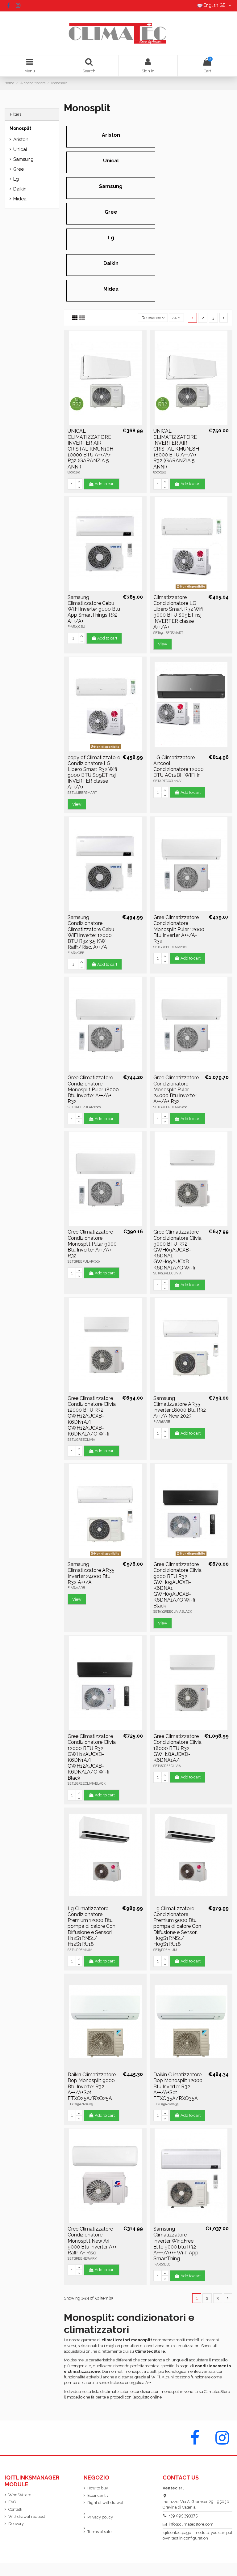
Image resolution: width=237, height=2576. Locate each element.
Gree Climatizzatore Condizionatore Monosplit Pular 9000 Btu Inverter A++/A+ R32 (92, 1244)
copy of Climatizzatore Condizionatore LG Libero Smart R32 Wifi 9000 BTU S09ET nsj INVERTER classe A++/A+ (94, 772)
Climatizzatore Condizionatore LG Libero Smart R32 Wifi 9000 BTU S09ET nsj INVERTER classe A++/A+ (178, 612)
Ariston (111, 135)
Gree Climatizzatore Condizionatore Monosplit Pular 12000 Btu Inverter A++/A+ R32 (179, 929)
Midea (111, 289)
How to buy (98, 2488)
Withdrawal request (27, 2516)
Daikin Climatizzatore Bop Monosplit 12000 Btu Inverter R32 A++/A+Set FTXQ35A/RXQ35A (178, 2086)
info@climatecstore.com (191, 2524)
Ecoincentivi (98, 2495)
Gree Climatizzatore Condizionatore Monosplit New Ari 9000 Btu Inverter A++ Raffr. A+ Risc (92, 2241)
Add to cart (105, 484)
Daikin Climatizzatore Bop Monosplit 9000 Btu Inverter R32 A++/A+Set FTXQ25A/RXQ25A (92, 2086)
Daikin (111, 263)
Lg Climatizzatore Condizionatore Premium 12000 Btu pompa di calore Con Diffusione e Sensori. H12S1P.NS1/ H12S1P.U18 (91, 1926)
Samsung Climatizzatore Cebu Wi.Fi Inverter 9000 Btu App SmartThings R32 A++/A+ (94, 609)
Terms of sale (99, 2532)
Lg (111, 238)
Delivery (16, 2524)
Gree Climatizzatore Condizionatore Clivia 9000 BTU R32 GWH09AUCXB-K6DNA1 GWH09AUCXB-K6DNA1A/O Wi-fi (177, 1250)
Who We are (20, 2495)
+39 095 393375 (183, 2516)
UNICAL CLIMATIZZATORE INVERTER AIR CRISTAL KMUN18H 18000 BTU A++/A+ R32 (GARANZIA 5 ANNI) (176, 449)
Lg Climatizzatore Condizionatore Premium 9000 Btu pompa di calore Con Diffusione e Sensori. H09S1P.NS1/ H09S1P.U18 (177, 1926)
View (163, 644)
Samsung (111, 186)
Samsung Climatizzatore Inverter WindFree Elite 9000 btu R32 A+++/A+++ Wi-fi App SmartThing (176, 2244)
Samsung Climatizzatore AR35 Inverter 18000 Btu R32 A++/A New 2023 (180, 1407)
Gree (111, 212)
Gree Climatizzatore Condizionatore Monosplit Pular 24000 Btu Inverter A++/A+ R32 (176, 1089)
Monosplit (20, 128)
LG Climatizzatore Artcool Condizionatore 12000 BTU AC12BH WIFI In (179, 766)
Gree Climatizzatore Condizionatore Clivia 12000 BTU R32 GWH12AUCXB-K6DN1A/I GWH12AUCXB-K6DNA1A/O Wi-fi (92, 1416)
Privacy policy (100, 2517)
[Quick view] (105, 423)
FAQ (12, 2502)
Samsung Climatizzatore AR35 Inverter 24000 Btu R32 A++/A (91, 1573)
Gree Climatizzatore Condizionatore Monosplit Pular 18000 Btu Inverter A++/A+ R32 (93, 1089)
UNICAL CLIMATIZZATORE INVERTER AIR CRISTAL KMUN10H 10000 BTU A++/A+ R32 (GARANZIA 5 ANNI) (90, 449)
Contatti (15, 2509)
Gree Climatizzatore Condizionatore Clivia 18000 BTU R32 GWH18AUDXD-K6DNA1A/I (177, 1748)
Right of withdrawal (105, 2503)
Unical (111, 161)
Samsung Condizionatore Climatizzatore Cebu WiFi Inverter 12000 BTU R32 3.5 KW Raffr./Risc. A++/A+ (91, 932)
